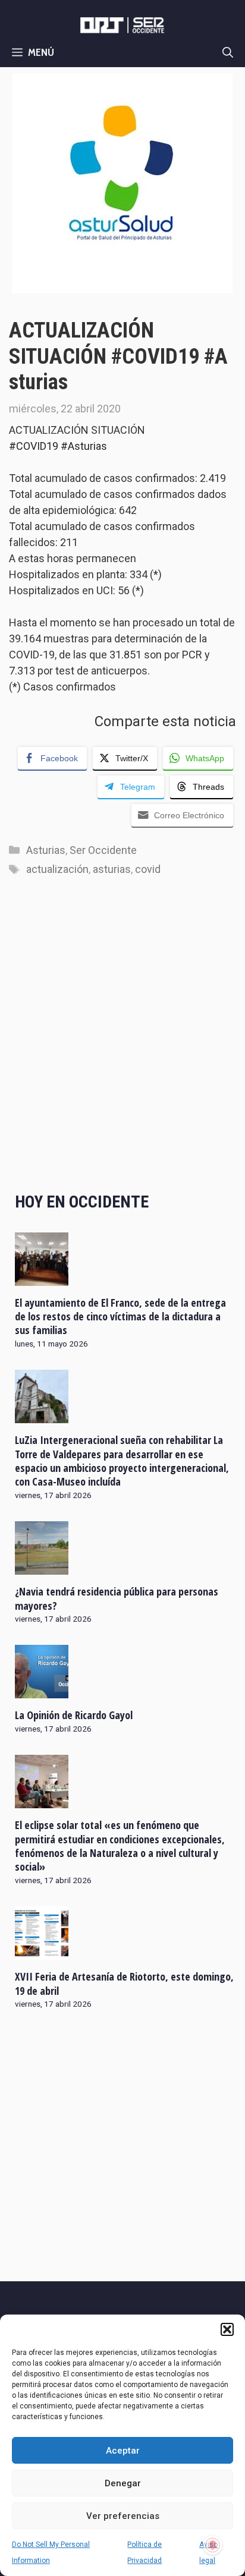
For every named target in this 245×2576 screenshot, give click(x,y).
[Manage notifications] (213, 2545)
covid (148, 869)
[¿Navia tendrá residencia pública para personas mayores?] (42, 1567)
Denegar (123, 2483)
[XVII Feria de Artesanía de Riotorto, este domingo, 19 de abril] (42, 1952)
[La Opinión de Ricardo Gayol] (42, 1691)
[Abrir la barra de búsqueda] (228, 52)
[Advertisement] (122, 1046)
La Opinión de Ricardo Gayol (74, 1715)
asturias (112, 869)
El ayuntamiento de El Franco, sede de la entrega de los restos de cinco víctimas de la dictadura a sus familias (120, 1317)
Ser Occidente (103, 850)
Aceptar (123, 2451)
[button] (227, 2329)
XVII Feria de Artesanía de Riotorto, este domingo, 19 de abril (124, 1983)
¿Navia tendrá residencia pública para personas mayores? (117, 1598)
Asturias (46, 850)
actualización (57, 869)
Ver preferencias (123, 2516)
